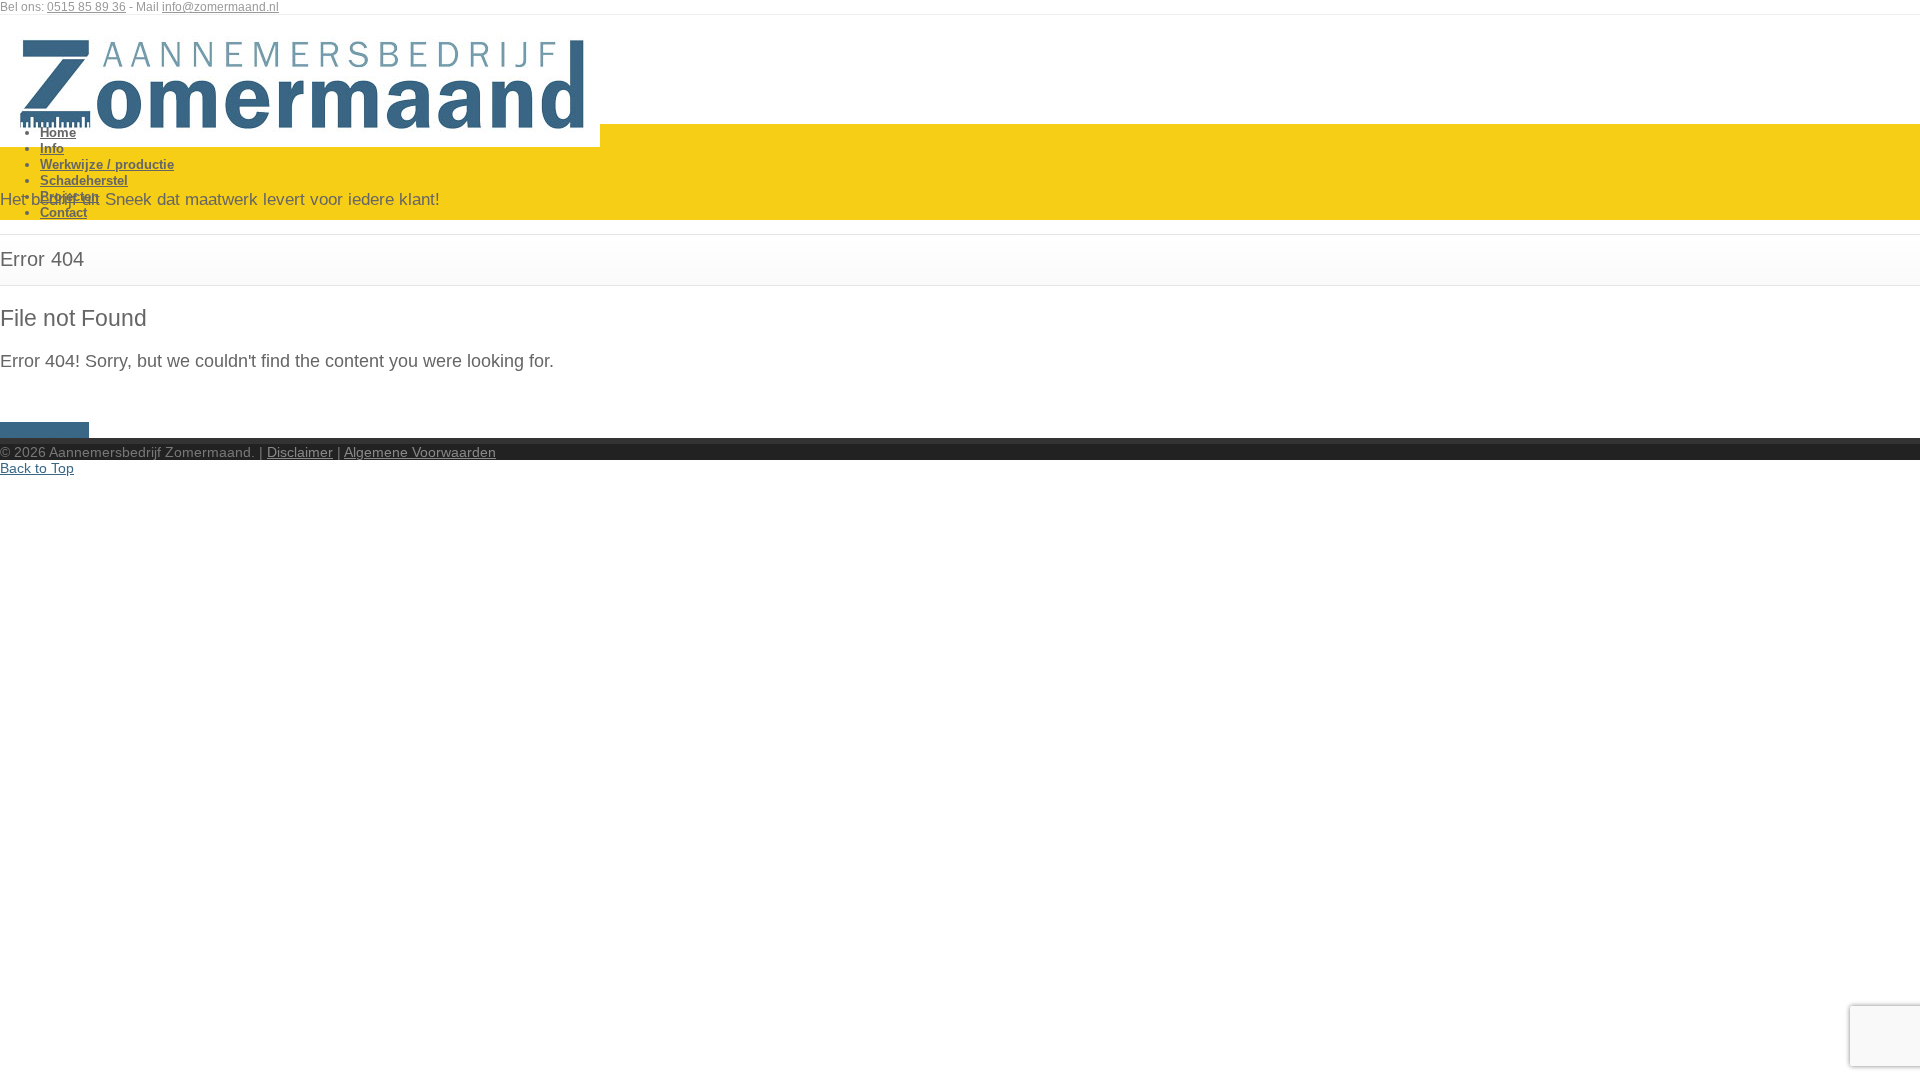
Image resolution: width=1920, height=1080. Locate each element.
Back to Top (37, 468)
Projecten (69, 196)
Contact (63, 212)
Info (52, 148)
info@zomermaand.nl (220, 7)
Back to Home (44, 430)
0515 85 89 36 (86, 7)
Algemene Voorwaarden (420, 452)
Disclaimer (300, 452)
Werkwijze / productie (107, 164)
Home (58, 132)
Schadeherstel (84, 180)
